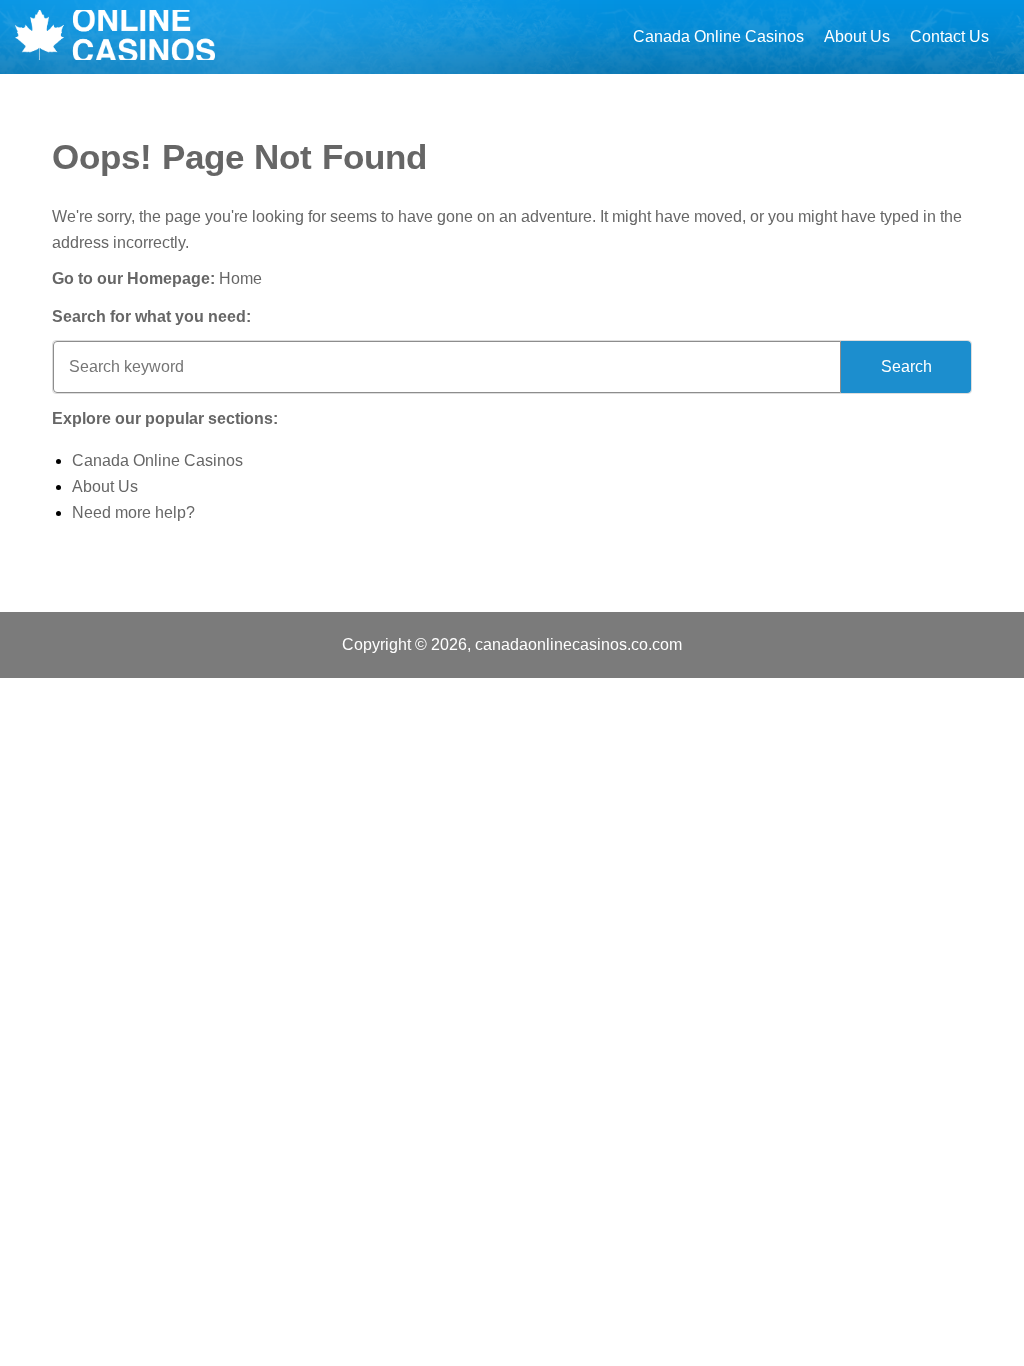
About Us (857, 36)
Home (240, 278)
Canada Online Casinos (718, 36)
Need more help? (133, 512)
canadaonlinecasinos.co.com (578, 644)
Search (906, 366)
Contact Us (949, 36)
